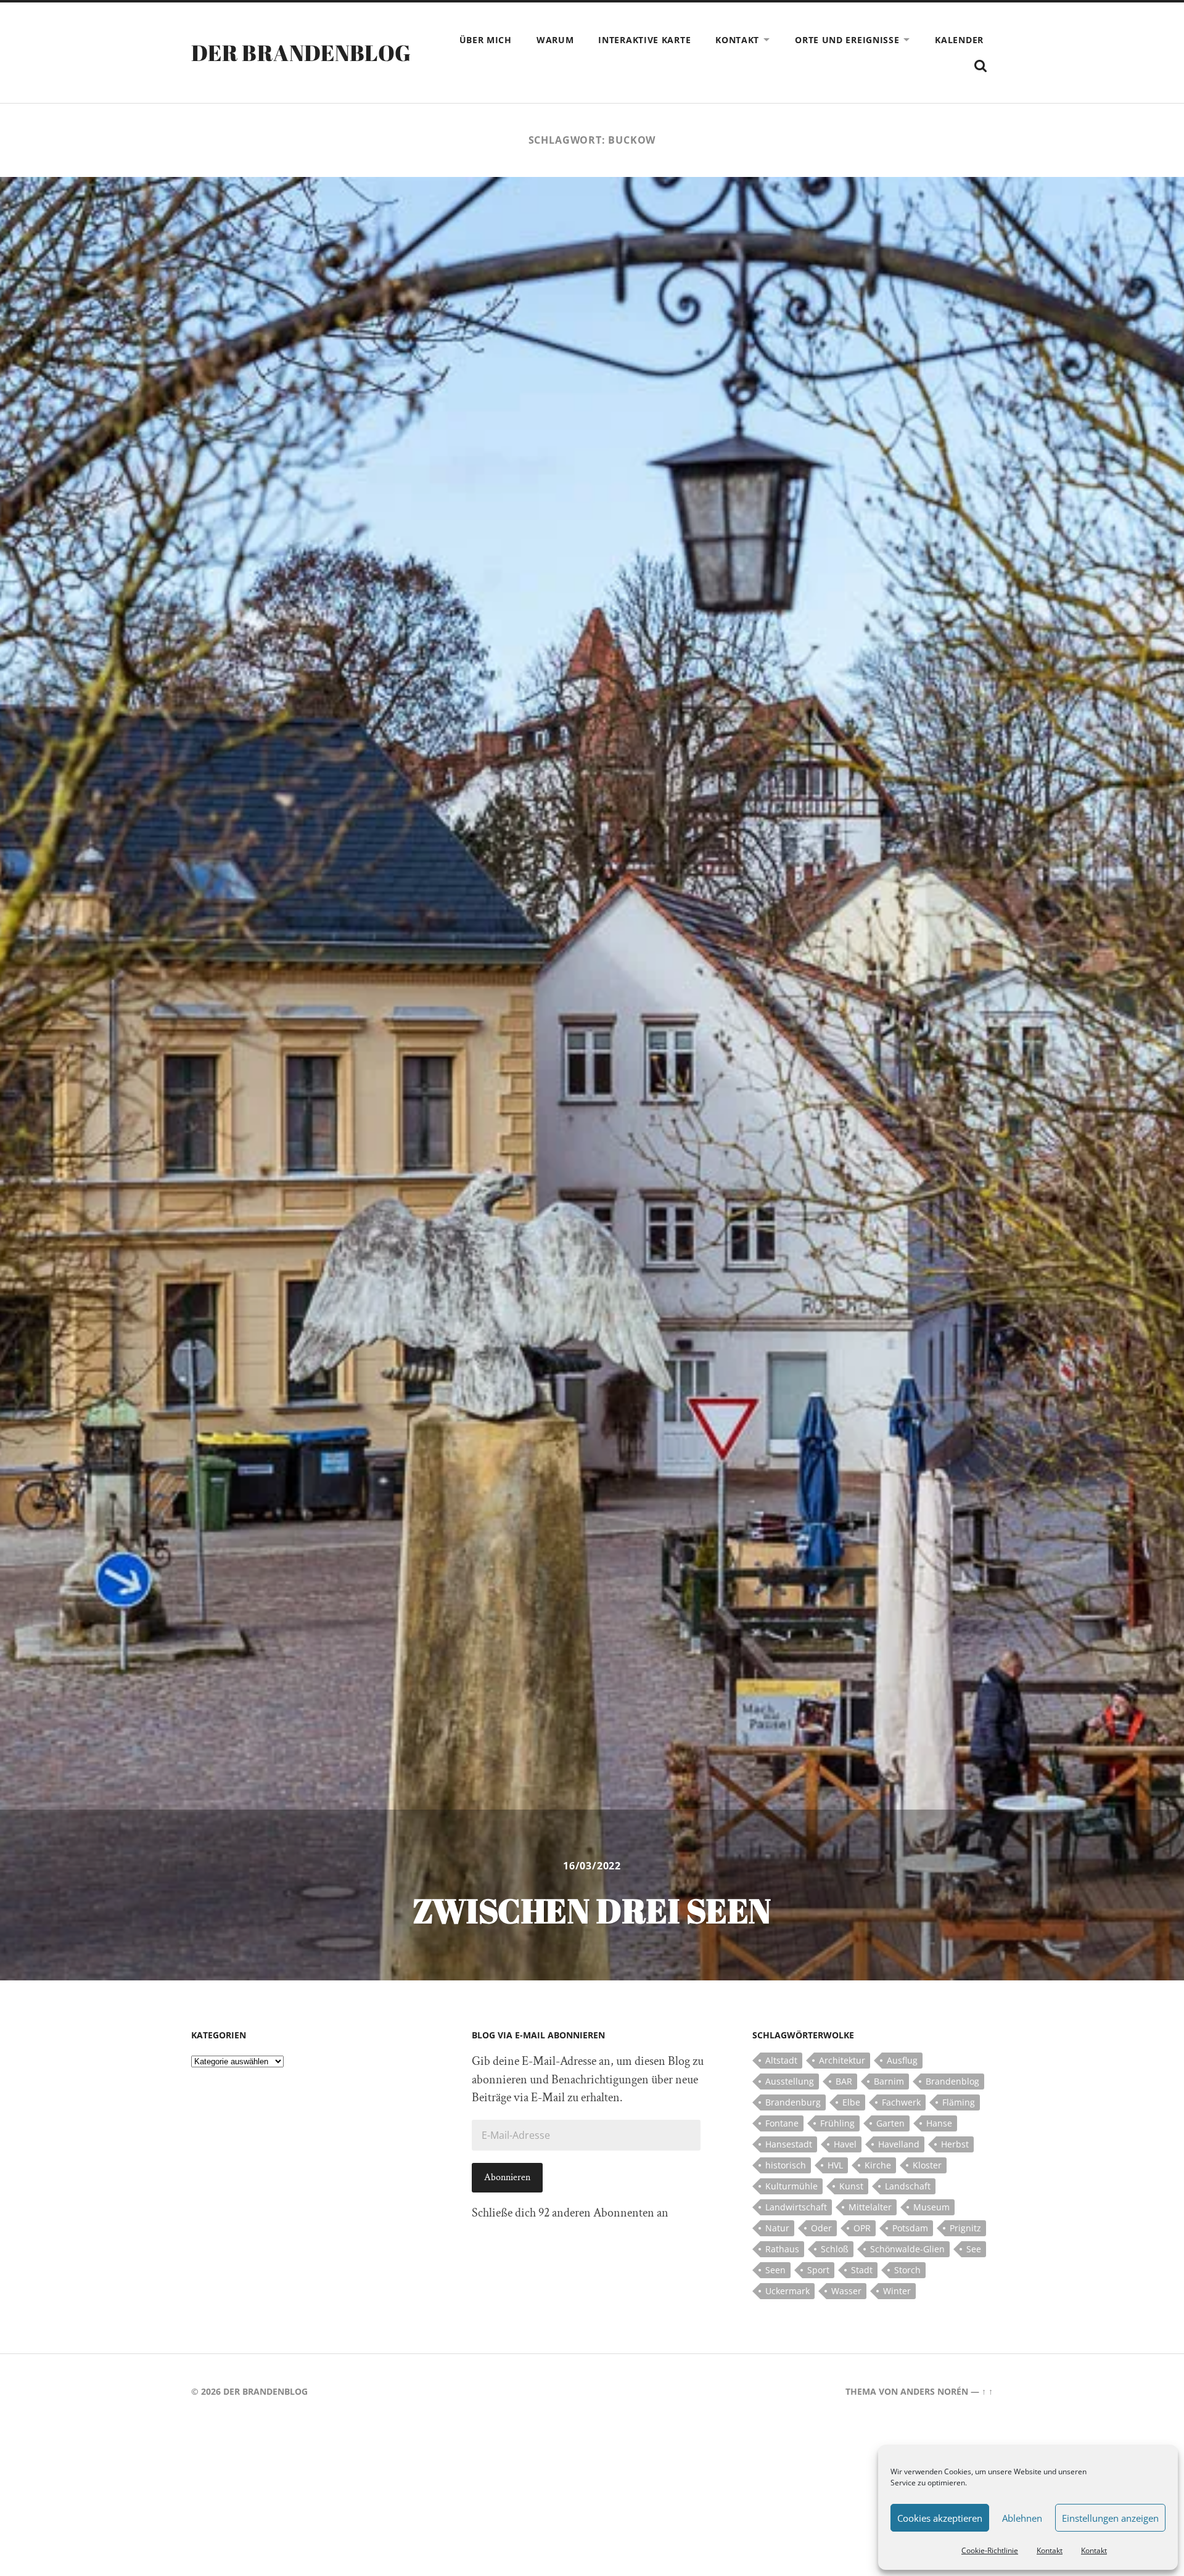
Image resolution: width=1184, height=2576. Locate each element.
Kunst (851, 2186)
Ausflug (902, 2060)
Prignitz (965, 2228)
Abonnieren (507, 2177)
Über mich (486, 40)
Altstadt (781, 2060)
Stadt (862, 2270)
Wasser (846, 2291)
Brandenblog (952, 2081)
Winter (897, 2291)
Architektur (842, 2060)
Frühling (837, 2123)
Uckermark (787, 2291)
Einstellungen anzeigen (1110, 2518)
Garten (890, 2123)
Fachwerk (901, 2102)
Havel (845, 2144)
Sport (818, 2270)
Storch (907, 2270)
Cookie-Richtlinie (990, 2550)
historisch (786, 2165)
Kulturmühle (791, 2186)
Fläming (959, 2102)
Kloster (927, 2165)
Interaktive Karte (644, 40)
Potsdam (910, 2228)
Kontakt (1050, 2550)
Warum (555, 40)
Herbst (955, 2144)
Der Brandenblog (301, 52)
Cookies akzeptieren (940, 2518)
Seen (775, 2270)
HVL (835, 2165)
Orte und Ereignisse (847, 40)
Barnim (889, 2081)
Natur (777, 2228)
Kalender (959, 40)
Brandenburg (793, 2102)
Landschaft (908, 2186)
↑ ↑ (987, 2391)
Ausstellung (790, 2081)
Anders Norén (934, 2391)
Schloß (835, 2249)
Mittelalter (870, 2207)
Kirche (878, 2165)
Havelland (899, 2144)
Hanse (939, 2123)
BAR (844, 2081)
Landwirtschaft (796, 2207)
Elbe (851, 2102)
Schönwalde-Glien (907, 2249)
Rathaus (782, 2249)
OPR (862, 2228)
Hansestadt (789, 2144)
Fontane (782, 2123)
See (974, 2249)
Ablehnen (1022, 2518)
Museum (931, 2207)
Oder (821, 2228)
